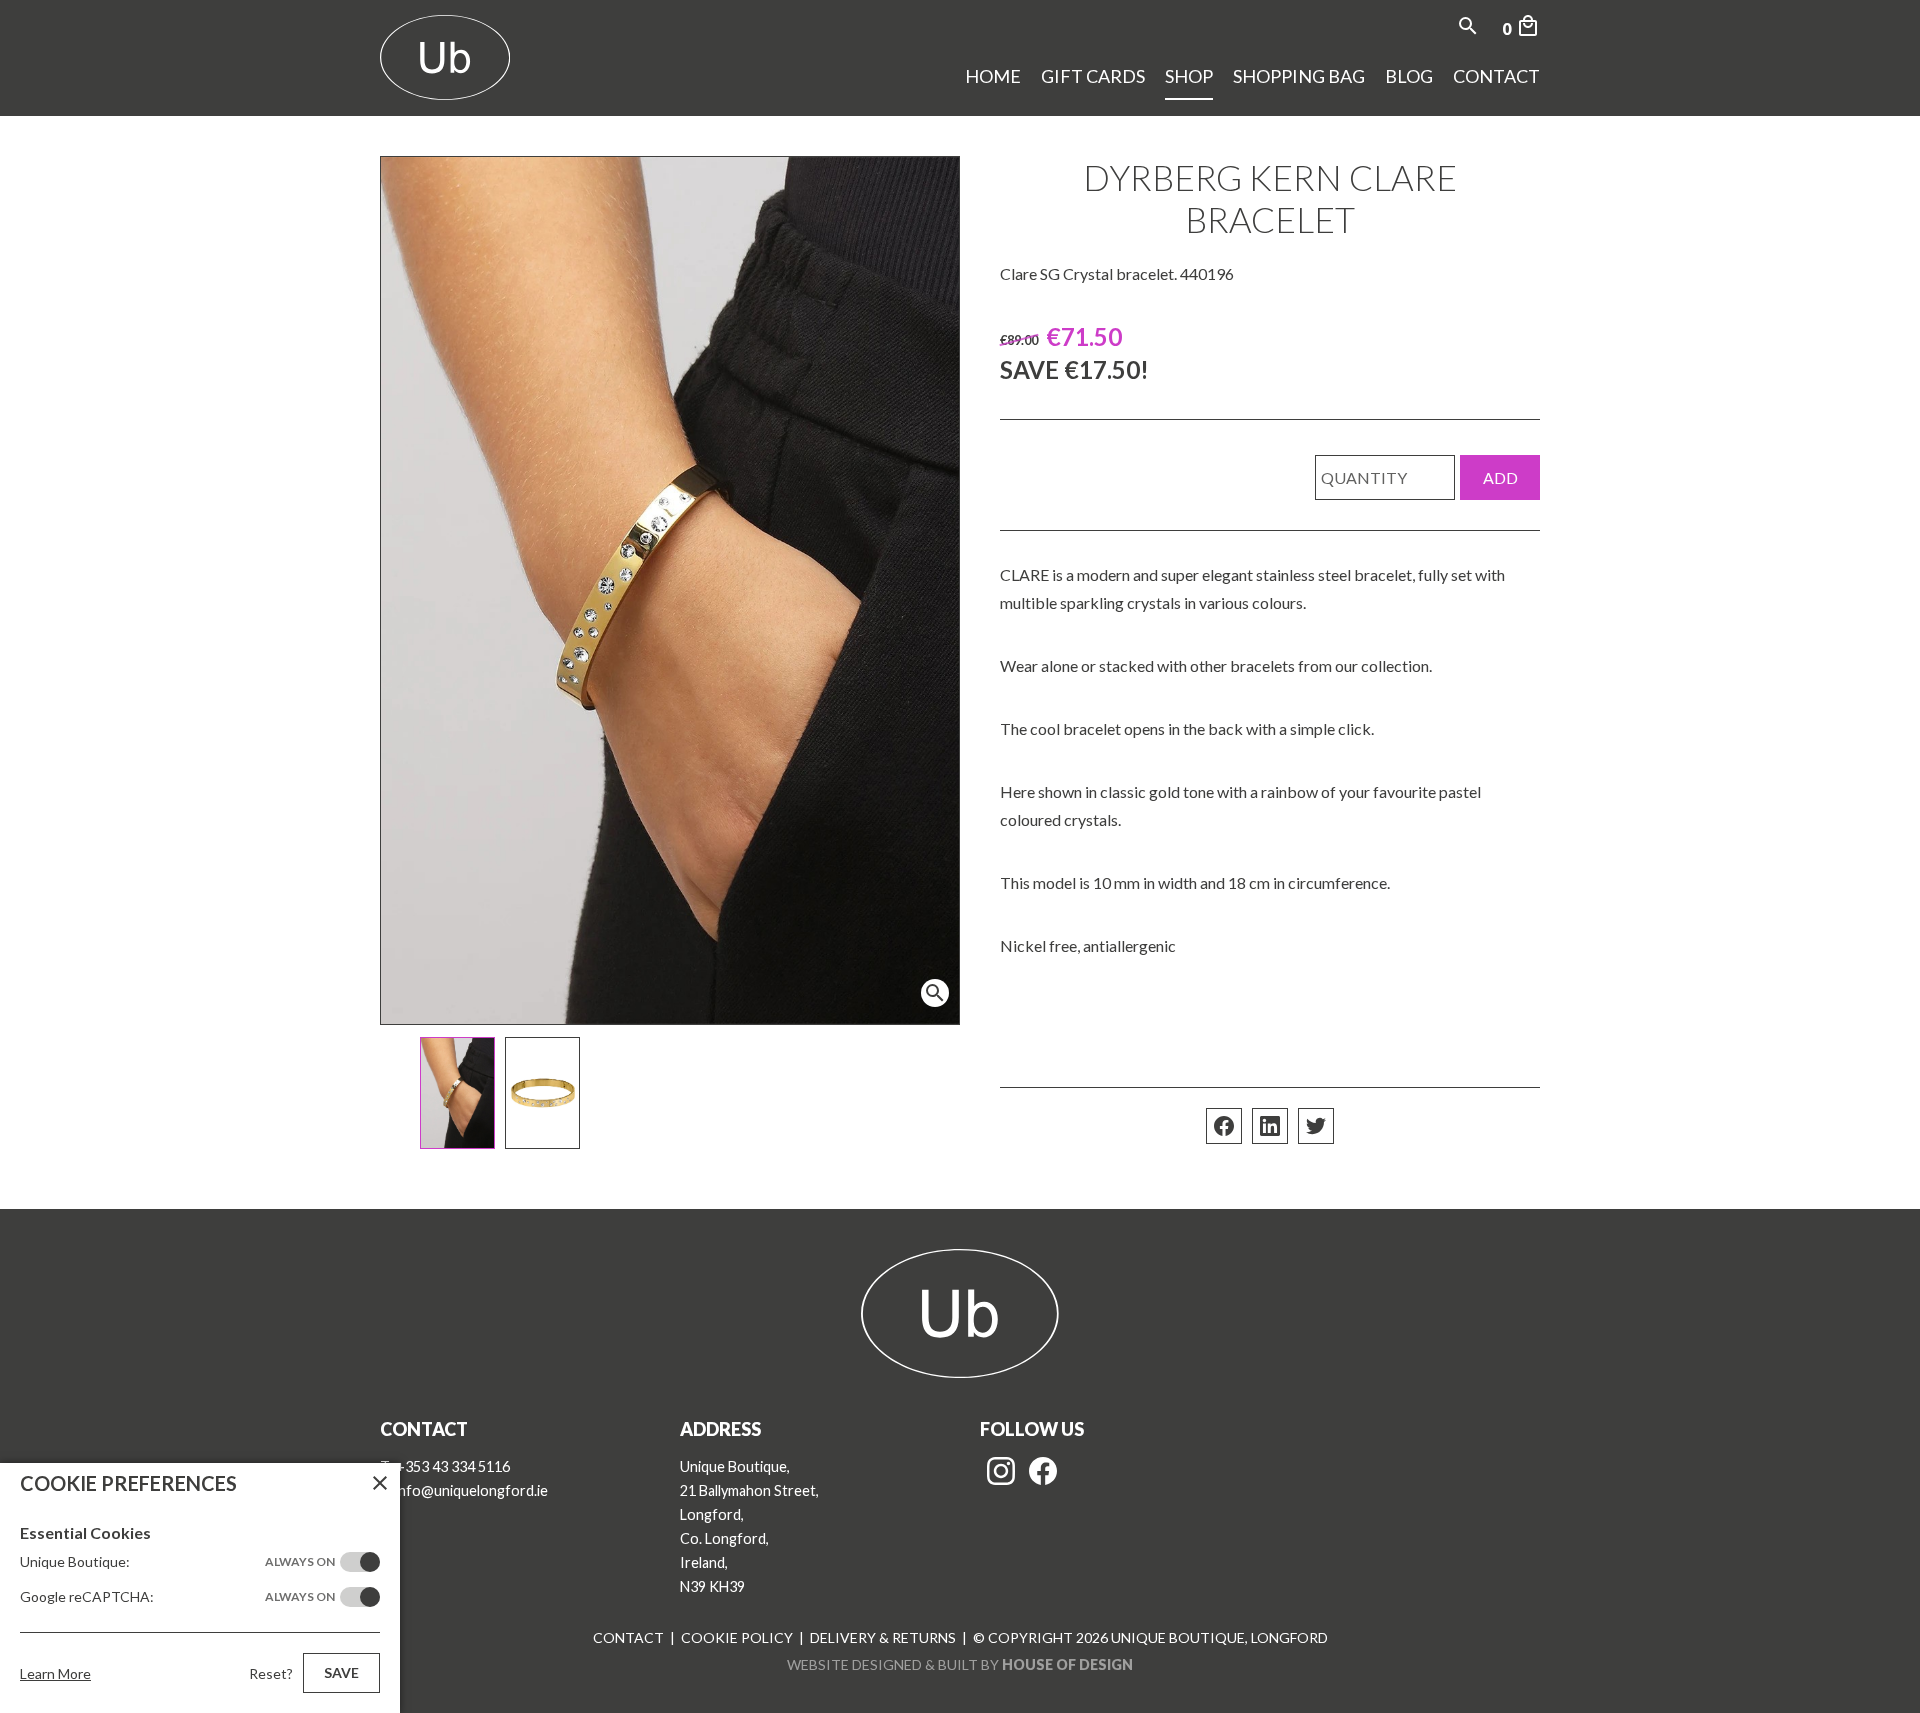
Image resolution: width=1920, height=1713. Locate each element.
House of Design (1067, 1664)
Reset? (271, 1673)
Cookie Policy (737, 1637)
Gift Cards (1093, 76)
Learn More (55, 1673)
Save (341, 1672)
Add (1500, 477)
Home (993, 76)
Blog (1409, 76)
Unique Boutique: (177, 1561)
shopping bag (1299, 76)
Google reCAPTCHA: (177, 1596)
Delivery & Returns (883, 1637)
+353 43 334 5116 (453, 1466)
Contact (1496, 76)
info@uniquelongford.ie (471, 1490)
